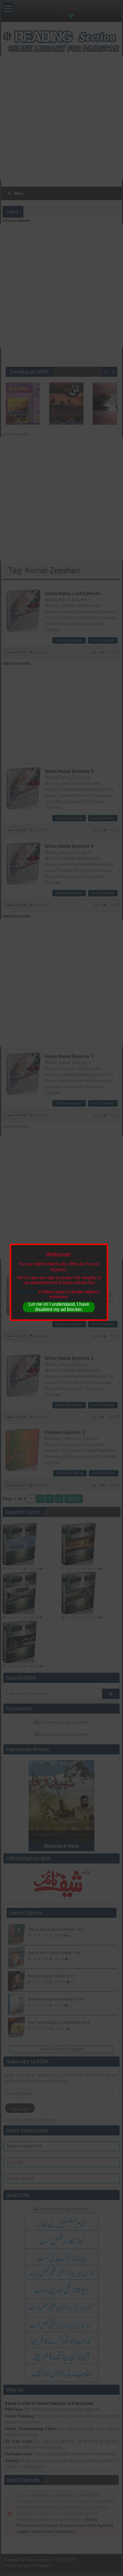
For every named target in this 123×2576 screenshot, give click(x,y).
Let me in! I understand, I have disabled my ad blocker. (59, 1307)
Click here (28, 1292)
